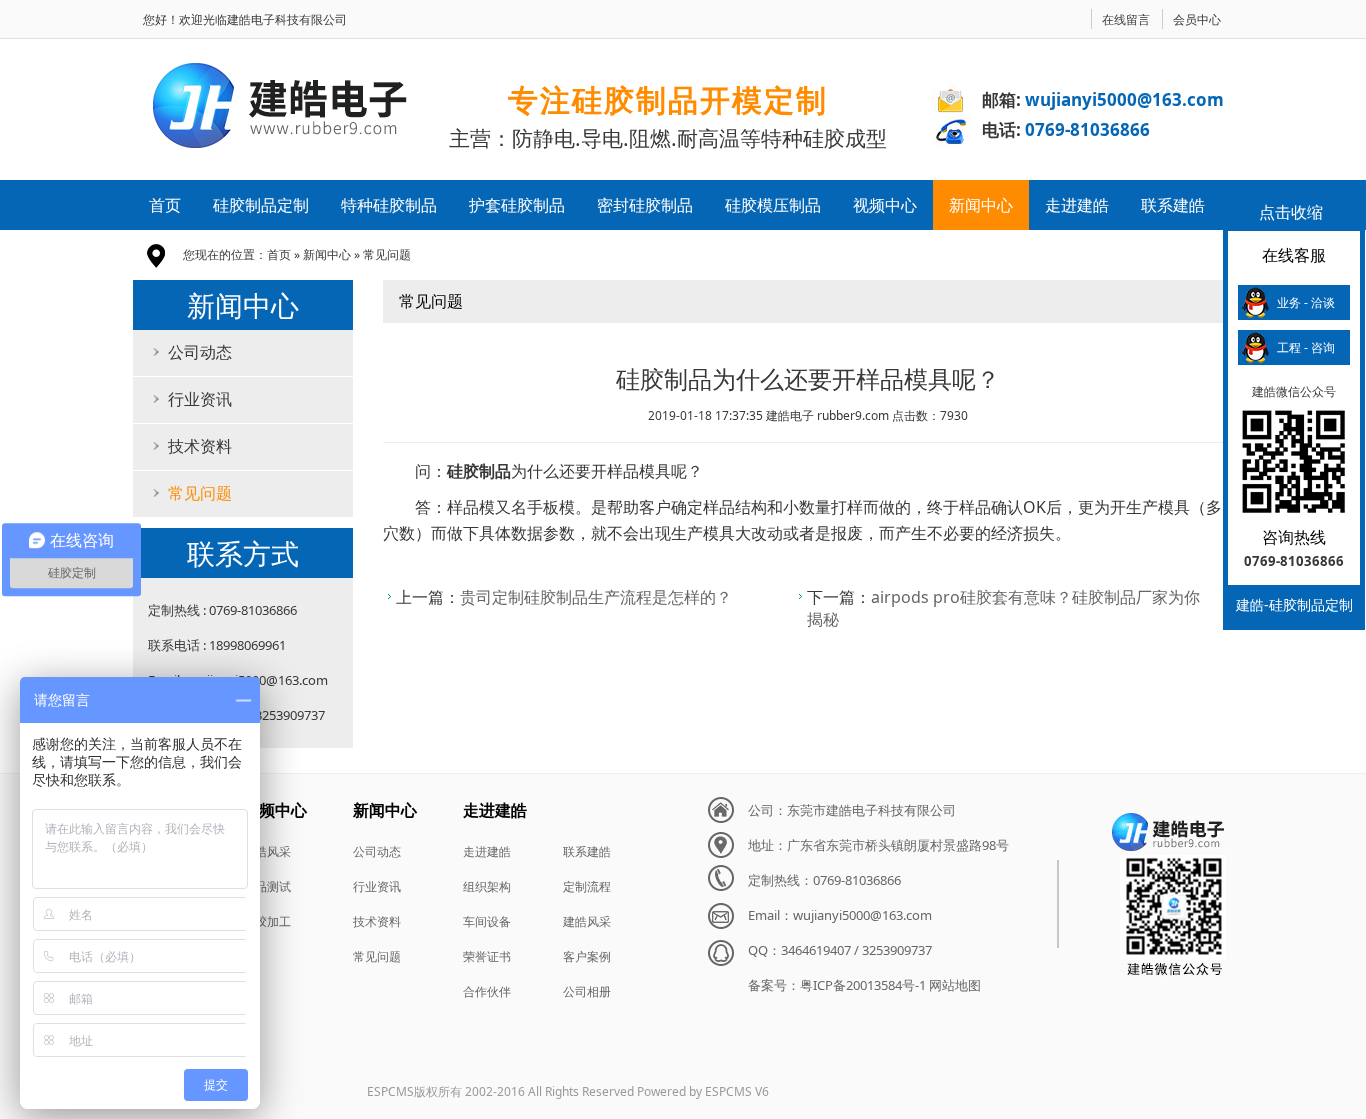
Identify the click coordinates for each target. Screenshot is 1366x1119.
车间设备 (487, 921)
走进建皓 (1077, 205)
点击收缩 (1291, 212)
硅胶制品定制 (261, 205)
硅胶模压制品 (773, 205)
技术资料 (200, 446)
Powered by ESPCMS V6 (703, 1091)
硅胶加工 (267, 921)
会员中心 (1197, 19)
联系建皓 (1173, 205)
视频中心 (885, 205)
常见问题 (387, 254)
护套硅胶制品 (517, 205)
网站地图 (955, 985)
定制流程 (587, 886)
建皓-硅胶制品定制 (1294, 604)
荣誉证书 (487, 956)
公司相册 (587, 991)
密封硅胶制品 (645, 205)
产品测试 (267, 886)
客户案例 (587, 956)
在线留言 (1126, 19)
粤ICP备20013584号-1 (863, 985)
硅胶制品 (479, 471)
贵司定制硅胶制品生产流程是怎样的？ (596, 597)
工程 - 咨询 (1306, 347)
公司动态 (200, 352)
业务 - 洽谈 (1306, 302)
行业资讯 (200, 399)
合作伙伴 (487, 991)
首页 (165, 205)
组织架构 (487, 886)
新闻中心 (981, 205)
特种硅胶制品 (389, 205)
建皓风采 (267, 851)
